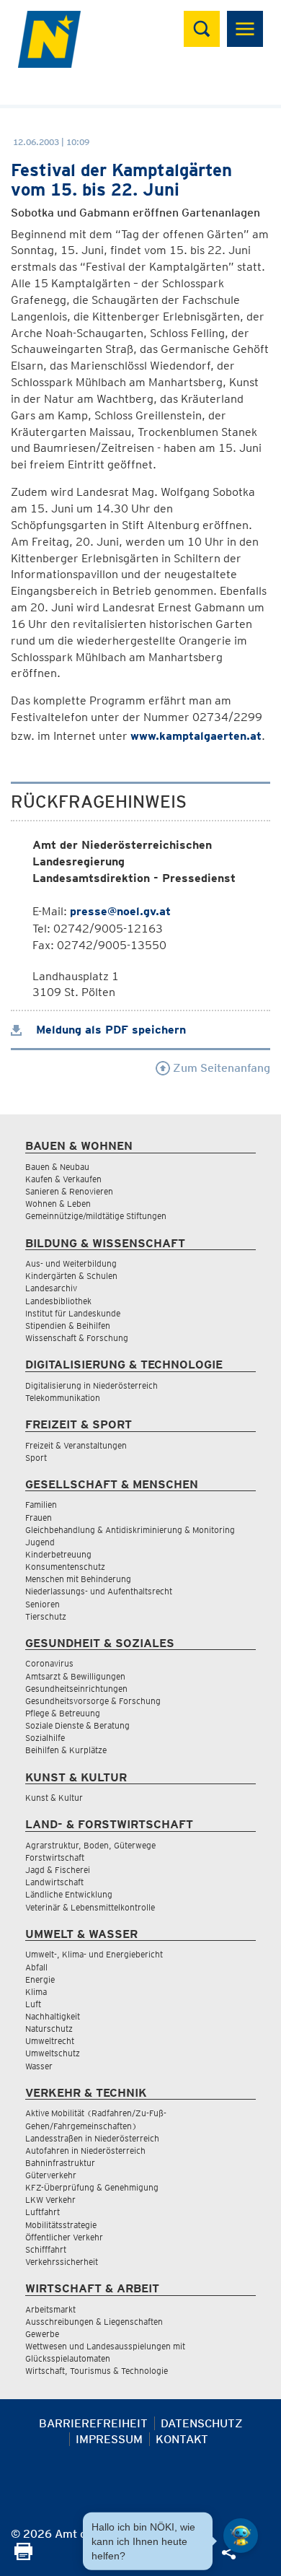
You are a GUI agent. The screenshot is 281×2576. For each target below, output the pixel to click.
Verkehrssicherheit (62, 2262)
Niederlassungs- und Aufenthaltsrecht (99, 1591)
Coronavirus (49, 1663)
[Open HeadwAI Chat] (241, 2536)
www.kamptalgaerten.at (196, 736)
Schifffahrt (46, 2249)
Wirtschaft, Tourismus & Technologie (97, 2371)
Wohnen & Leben (58, 1204)
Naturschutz (49, 2029)
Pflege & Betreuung (63, 1713)
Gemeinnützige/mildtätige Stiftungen (96, 1216)
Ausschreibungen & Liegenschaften (94, 2322)
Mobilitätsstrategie (61, 2225)
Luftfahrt (43, 2212)
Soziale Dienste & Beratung (77, 1725)
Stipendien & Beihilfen (68, 1326)
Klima (36, 1992)
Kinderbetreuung (58, 1554)
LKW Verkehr (50, 2200)
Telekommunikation (63, 1398)
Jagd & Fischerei (58, 1870)
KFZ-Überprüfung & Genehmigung (92, 2187)
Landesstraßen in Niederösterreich (92, 2138)
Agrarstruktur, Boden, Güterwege (90, 1845)
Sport (36, 1458)
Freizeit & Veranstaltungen (76, 1445)
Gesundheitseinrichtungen (76, 1689)
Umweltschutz (53, 2053)
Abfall (36, 1967)
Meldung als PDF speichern (109, 1030)
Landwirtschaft (54, 1882)
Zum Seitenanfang (220, 1068)
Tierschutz (46, 1616)
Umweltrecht (50, 2041)
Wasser (39, 2066)
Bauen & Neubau (57, 1167)
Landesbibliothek (58, 1301)
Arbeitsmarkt (50, 2309)
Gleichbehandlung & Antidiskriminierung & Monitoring (130, 1530)
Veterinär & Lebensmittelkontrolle (90, 1907)
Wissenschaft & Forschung (77, 1338)
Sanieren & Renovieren (69, 1191)
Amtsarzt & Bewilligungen (75, 1676)
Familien (41, 1505)
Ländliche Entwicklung (69, 1894)
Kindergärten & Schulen (71, 1276)
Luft (33, 2004)
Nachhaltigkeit (53, 2016)
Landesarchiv (51, 1288)
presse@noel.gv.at (120, 911)
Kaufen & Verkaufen (63, 1179)
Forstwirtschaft (55, 1857)
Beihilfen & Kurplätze (66, 1750)
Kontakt (182, 2439)
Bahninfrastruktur (60, 2163)
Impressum (109, 2439)
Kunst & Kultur (54, 1798)
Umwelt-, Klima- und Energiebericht (94, 1954)
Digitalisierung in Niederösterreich (92, 1385)
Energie (40, 1979)
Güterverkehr (51, 2175)
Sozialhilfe (45, 1738)
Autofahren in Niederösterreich (85, 2151)
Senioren (43, 1604)
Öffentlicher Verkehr (64, 2237)
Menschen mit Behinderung (78, 1579)
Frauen (39, 1518)
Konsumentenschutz (65, 1567)
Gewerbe (42, 2334)
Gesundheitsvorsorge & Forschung (93, 1701)
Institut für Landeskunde (73, 1313)
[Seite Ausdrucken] (23, 2556)
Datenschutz (202, 2423)
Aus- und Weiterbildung (71, 1263)
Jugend (40, 1542)
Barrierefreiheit (93, 2423)
